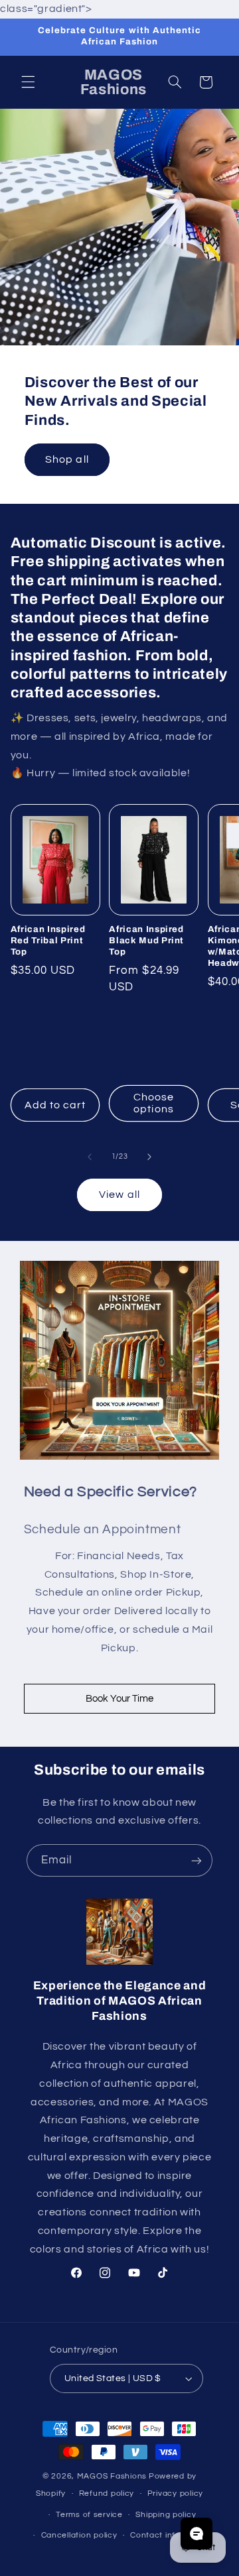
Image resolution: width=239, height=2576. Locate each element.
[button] (28, 82)
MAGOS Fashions (112, 2476)
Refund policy (107, 2493)
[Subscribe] (197, 1860)
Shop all (67, 459)
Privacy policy (175, 2493)
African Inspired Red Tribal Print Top (48, 940)
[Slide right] (149, 1157)
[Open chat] (197, 2534)
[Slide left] (90, 1157)
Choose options (154, 1103)
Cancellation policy (79, 2535)
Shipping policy (166, 2515)
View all (119, 1195)
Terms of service (89, 2515)
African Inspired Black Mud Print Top (146, 940)
